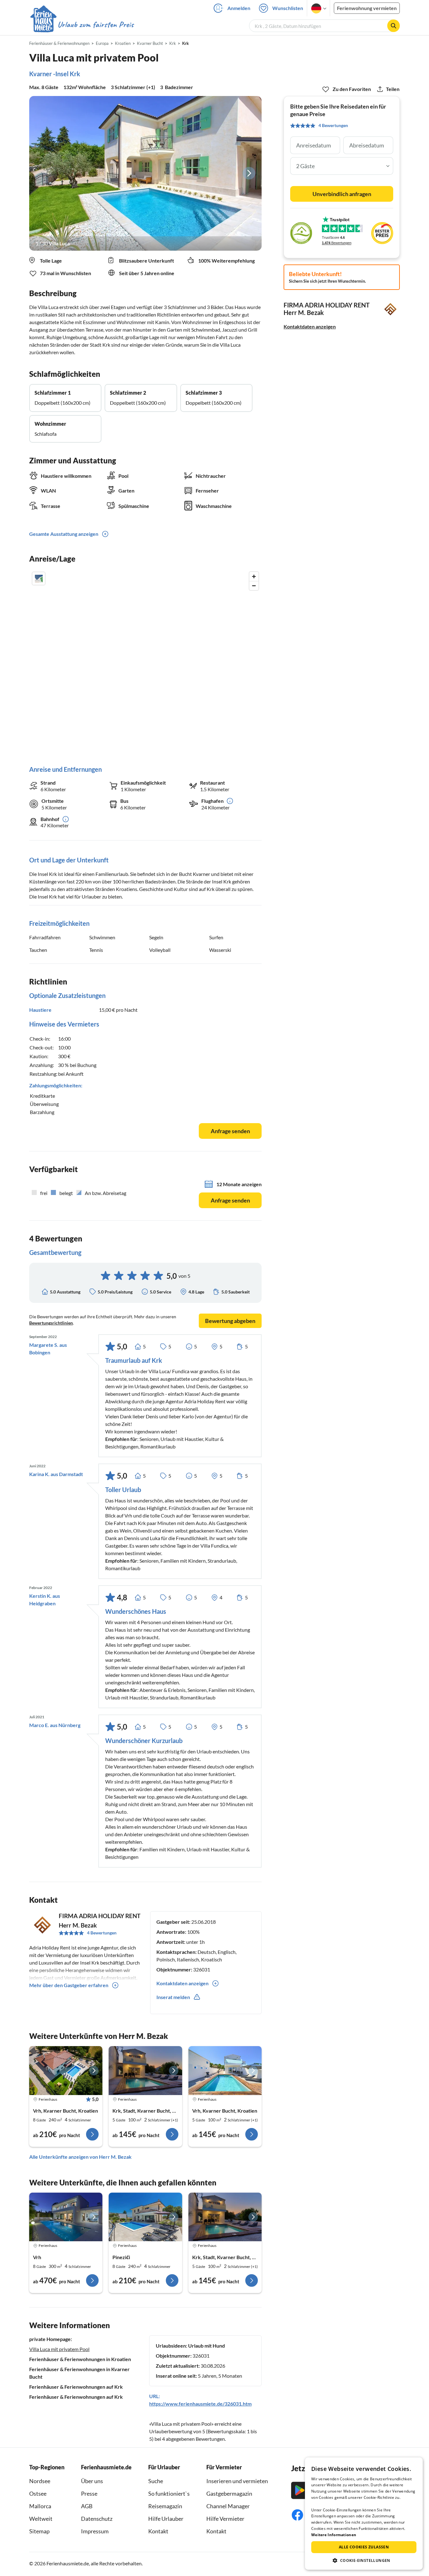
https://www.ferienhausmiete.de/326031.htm (200, 2404)
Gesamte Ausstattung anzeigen (64, 534)
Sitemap (39, 2531)
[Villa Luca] (145, 173)
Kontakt (158, 2531)
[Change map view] (39, 579)
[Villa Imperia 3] (225, 2217)
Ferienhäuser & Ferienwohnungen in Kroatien (80, 2359)
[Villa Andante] (66, 2071)
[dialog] (364, 2514)
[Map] (145, 662)
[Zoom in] (254, 576)
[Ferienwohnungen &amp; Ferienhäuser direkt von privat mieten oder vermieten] (82, 25)
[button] (364, 2560)
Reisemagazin (165, 2506)
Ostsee (38, 2493)
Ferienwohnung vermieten (367, 8)
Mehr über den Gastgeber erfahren (69, 1985)
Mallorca (40, 2506)
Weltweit (41, 2519)
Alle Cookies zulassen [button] (364, 2547)
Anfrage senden (230, 1131)
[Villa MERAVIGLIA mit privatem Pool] (145, 2217)
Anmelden (239, 8)
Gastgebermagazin (229, 2493)
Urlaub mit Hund (206, 2346)
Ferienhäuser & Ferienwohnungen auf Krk (76, 2387)
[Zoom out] (254, 586)
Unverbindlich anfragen (342, 194)
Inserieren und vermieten (237, 2481)
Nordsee (40, 2481)
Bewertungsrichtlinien (51, 1323)
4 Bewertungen (102, 1933)
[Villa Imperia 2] (225, 2071)
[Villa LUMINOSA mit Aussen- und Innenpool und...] (66, 2217)
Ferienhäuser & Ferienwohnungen (59, 43)
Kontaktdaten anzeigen (310, 326)
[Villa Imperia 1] (145, 2071)
